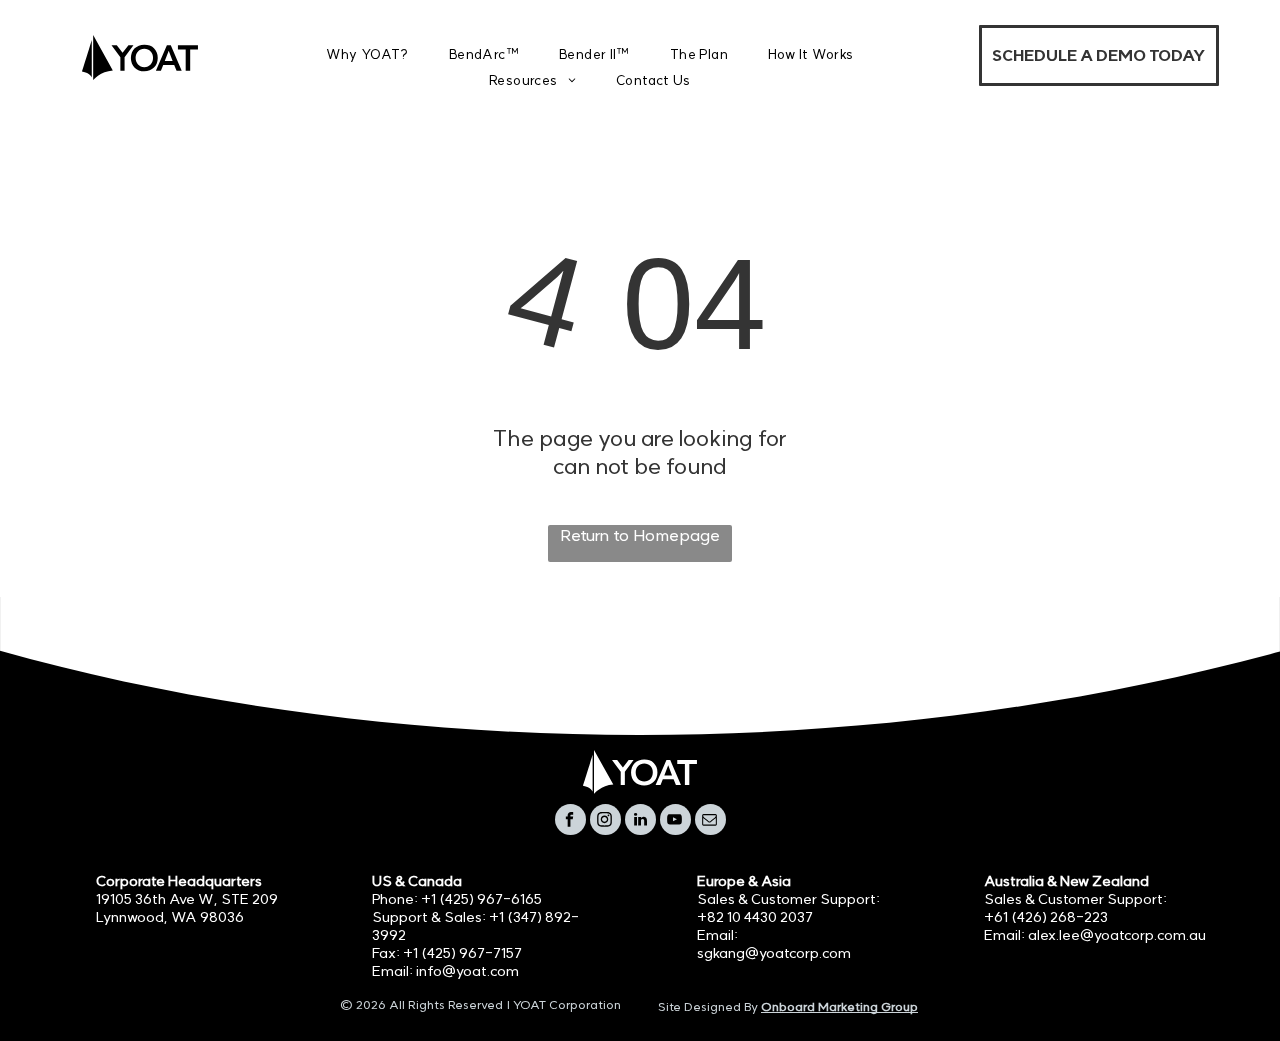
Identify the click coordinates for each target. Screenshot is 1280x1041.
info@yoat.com (467, 971)
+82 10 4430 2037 (755, 917)
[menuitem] (367, 54)
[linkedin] (640, 822)
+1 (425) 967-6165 (481, 899)
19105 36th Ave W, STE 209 (187, 899)
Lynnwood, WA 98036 (170, 917)
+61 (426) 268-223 (1046, 917)
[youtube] (675, 822)
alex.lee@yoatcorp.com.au (1117, 935)
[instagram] (605, 822)
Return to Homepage (640, 535)
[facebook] (570, 822)
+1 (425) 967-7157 (462, 953)
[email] (710, 822)
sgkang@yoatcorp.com (774, 953)
